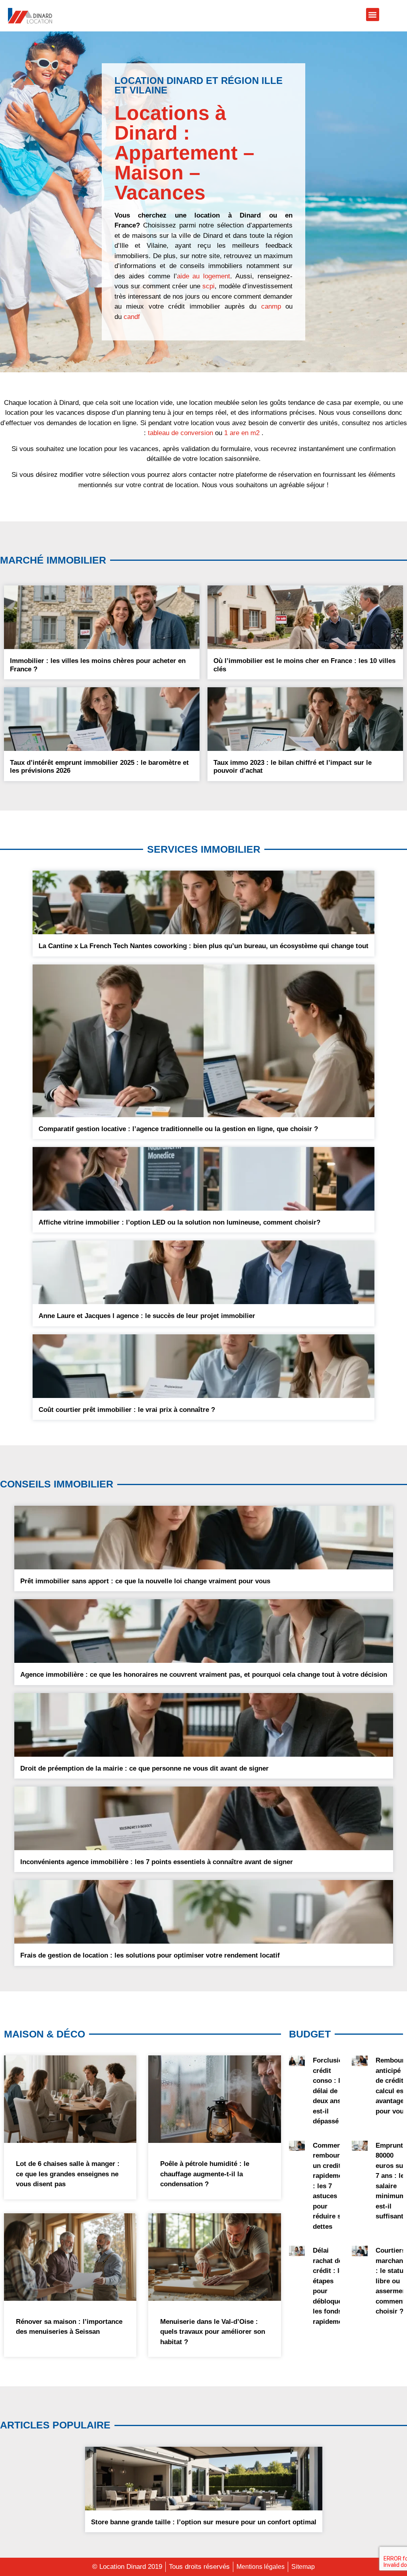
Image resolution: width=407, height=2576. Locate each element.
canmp (271, 306)
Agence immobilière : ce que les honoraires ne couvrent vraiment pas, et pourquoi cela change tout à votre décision (204, 1675)
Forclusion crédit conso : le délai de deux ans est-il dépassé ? (330, 2091)
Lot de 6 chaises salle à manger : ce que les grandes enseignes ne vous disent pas (68, 2174)
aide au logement (204, 276)
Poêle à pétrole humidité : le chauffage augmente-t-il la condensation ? (205, 2174)
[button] (373, 15)
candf (132, 317)
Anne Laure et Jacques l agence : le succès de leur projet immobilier (147, 1316)
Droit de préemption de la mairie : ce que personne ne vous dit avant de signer (144, 1768)
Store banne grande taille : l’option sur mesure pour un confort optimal (204, 2522)
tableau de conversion (180, 433)
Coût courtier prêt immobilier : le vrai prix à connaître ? (127, 1410)
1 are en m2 (242, 433)
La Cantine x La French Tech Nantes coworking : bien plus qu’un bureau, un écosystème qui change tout (203, 946)
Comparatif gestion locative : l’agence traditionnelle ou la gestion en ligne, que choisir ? (178, 1129)
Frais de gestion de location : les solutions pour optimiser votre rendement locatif (150, 1955)
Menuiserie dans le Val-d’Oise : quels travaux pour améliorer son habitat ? (213, 2332)
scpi (208, 286)
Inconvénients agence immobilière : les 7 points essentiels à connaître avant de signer (157, 1862)
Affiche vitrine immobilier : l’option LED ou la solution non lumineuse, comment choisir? (179, 1222)
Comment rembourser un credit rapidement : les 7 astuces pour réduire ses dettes (331, 2186)
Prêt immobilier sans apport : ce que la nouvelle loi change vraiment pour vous (145, 1581)
